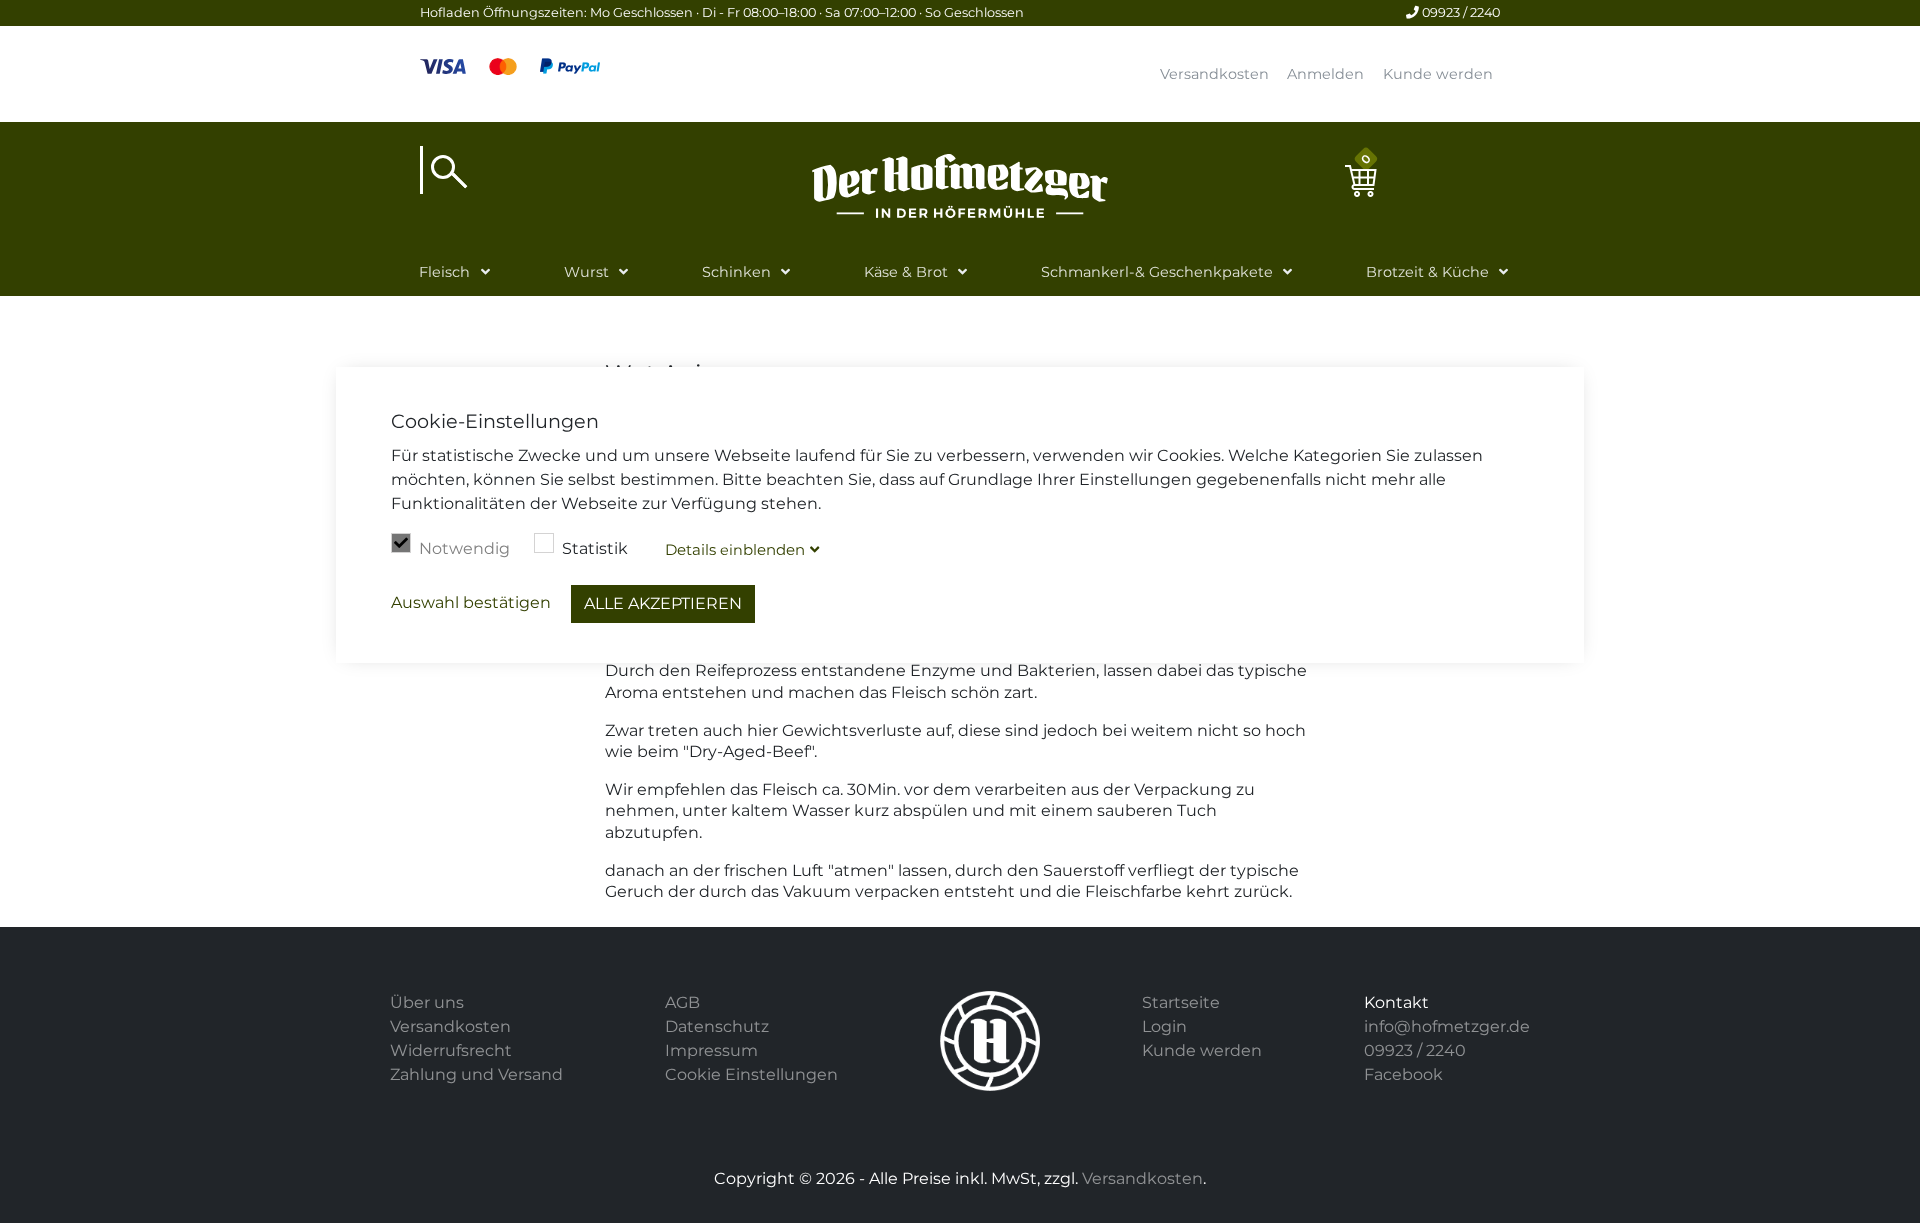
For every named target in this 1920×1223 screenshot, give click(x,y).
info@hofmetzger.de (1447, 1026)
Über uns (427, 1002)
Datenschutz (717, 1026)
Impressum (711, 1050)
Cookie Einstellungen (751, 1074)
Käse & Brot (906, 272)
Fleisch (444, 272)
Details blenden (735, 549)
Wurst (586, 272)
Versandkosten (1214, 74)
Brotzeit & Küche (1427, 272)
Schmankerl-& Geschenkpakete (1157, 272)
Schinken (736, 272)
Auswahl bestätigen (471, 602)
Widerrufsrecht (451, 1050)
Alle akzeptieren (663, 603)
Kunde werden (1438, 74)
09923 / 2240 (1459, 12)
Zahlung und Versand (476, 1074)
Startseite (1181, 1002)
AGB (682, 1002)
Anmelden (1325, 74)
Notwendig (464, 548)
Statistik (595, 548)
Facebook (1403, 1074)
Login (1164, 1026)
